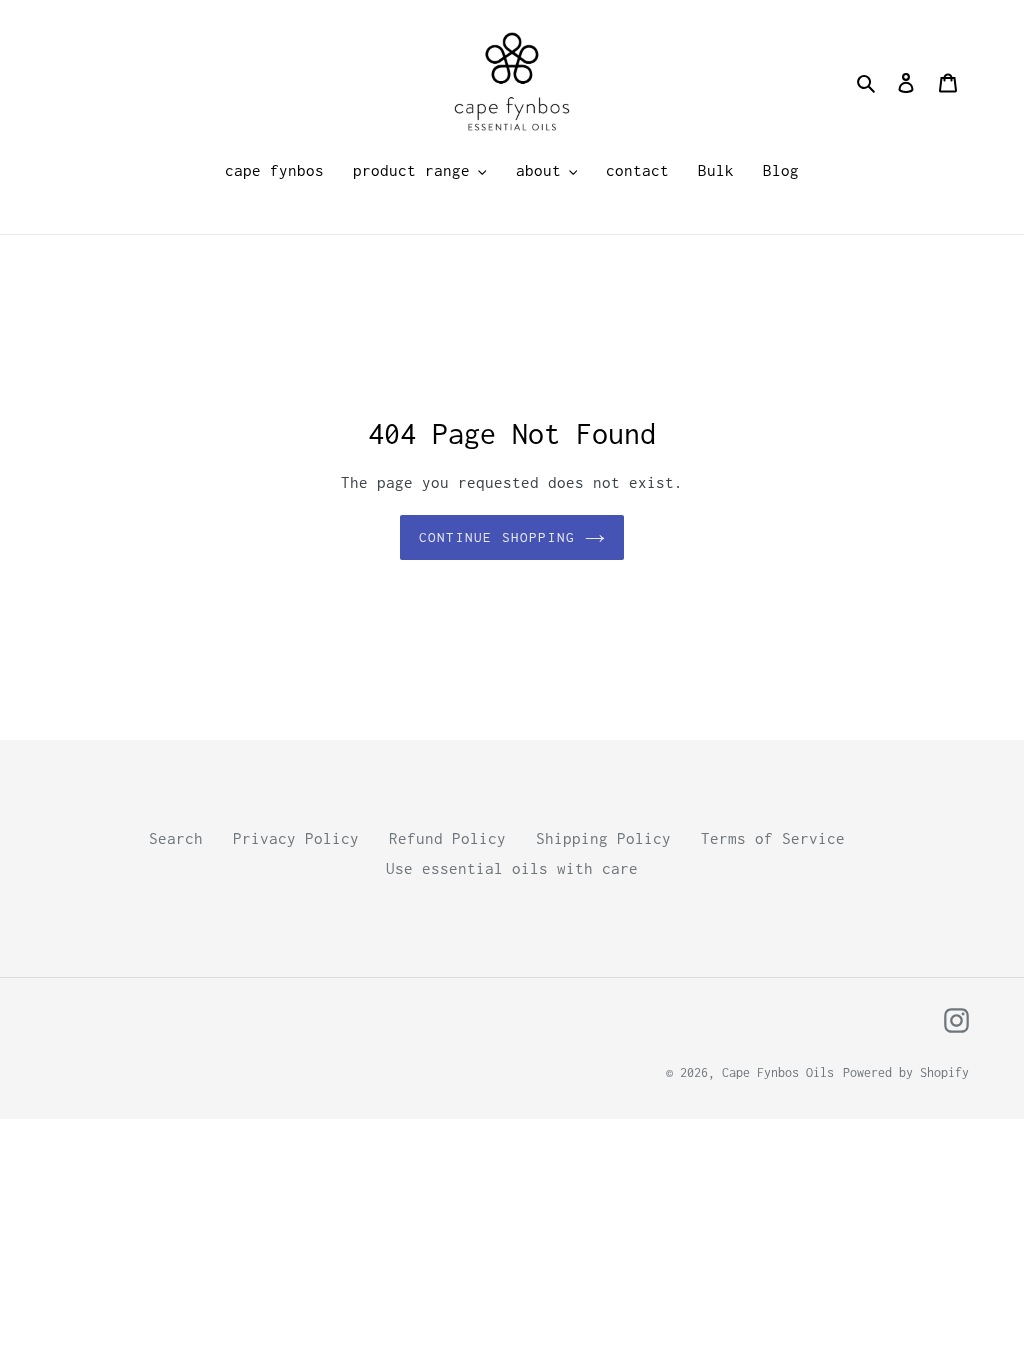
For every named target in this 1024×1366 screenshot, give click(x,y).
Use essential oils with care (512, 868)
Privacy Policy (296, 838)
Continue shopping (497, 537)
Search (176, 838)
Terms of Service (773, 838)
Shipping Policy (603, 838)
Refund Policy (447, 838)
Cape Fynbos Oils (778, 1072)
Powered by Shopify (906, 1072)
